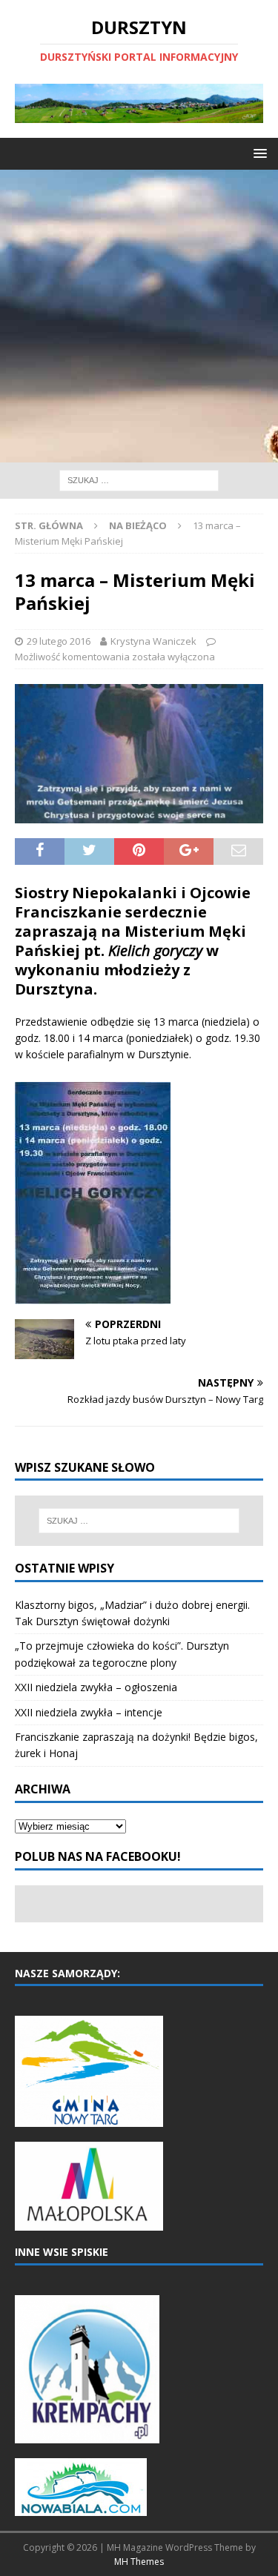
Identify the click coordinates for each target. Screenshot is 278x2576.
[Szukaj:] (139, 479)
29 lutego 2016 (59, 641)
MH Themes (139, 2562)
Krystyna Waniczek (153, 641)
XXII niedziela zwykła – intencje (89, 1712)
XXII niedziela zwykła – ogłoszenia (96, 1687)
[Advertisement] (139, 316)
